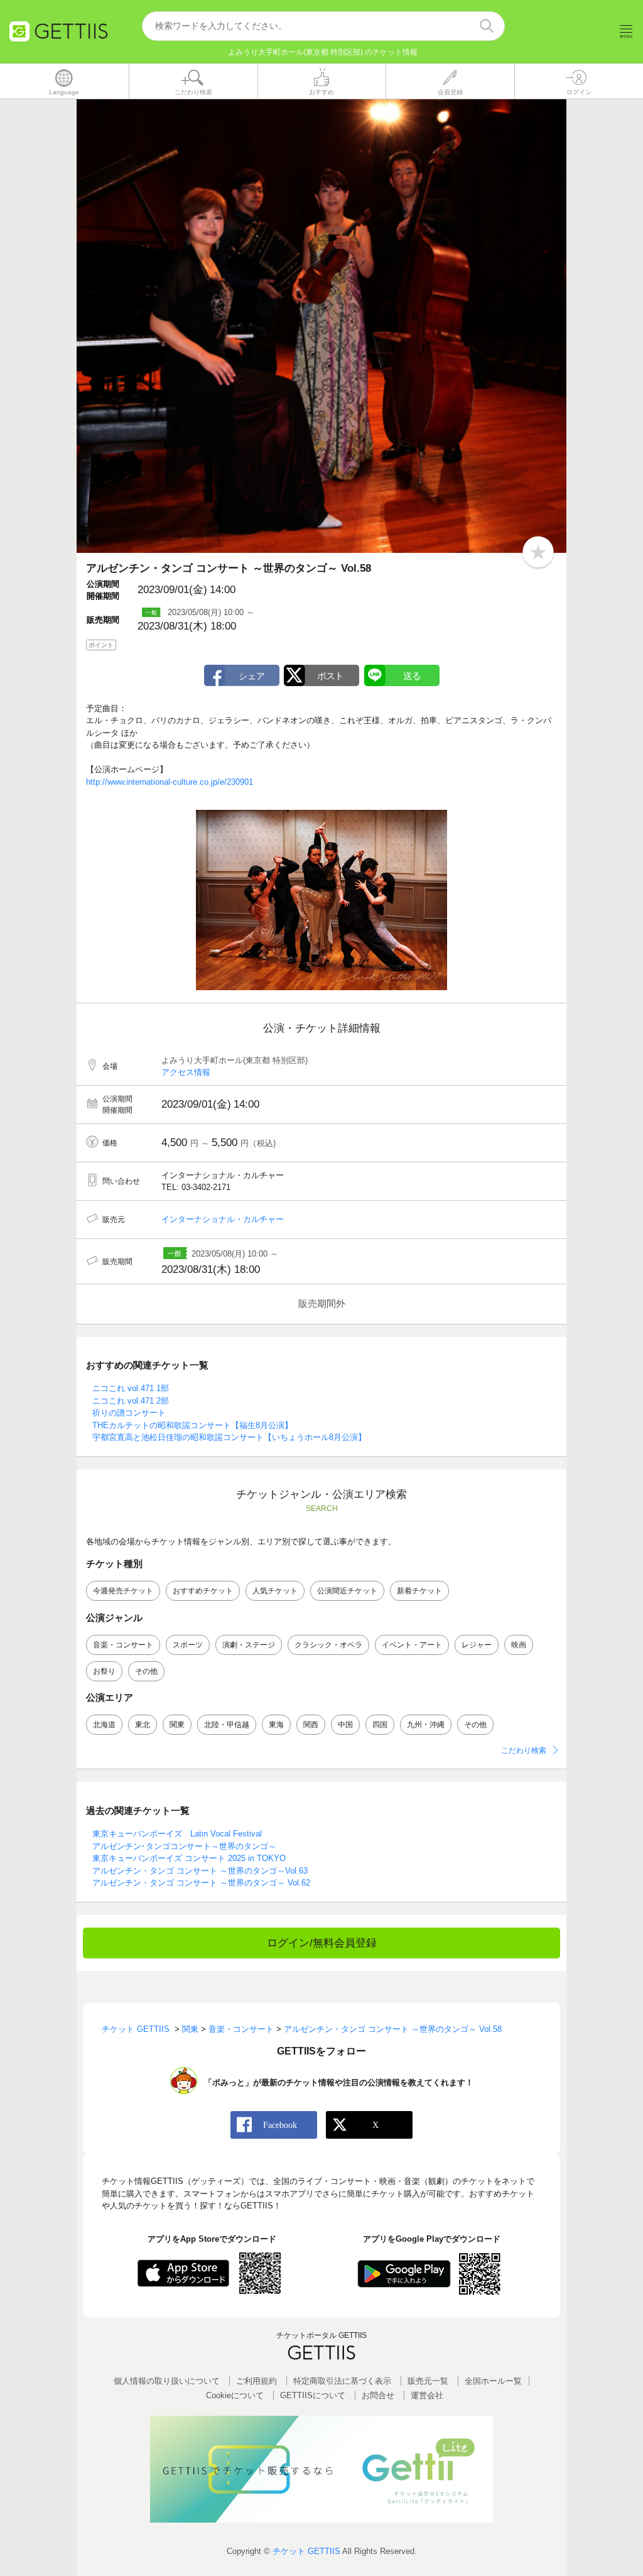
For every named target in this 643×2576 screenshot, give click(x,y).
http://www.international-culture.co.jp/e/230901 (170, 782)
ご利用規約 (257, 2381)
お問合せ (378, 2395)
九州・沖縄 (426, 1725)
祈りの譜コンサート (129, 1413)
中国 (345, 1725)
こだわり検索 (524, 1750)
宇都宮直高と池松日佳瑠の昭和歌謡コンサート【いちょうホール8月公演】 (229, 1437)
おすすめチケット (203, 1591)
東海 (276, 1725)
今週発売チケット (123, 1591)
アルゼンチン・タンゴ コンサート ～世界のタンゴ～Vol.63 (200, 1871)
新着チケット (419, 1591)
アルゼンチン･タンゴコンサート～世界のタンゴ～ (184, 1846)
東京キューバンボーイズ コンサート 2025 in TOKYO (189, 1858)
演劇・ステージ (249, 1645)
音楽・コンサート (123, 1645)
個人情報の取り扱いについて (167, 2381)
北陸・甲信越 (227, 1725)
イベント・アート (412, 1645)
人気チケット (275, 1591)
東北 (143, 1725)
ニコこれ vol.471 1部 (131, 1388)
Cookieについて (235, 2395)
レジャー (477, 1645)
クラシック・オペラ (328, 1645)
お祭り (104, 1671)
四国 (380, 1725)
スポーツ (188, 1645)
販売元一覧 (428, 2381)
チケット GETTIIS (306, 2551)
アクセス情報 (186, 1072)
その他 (146, 1671)
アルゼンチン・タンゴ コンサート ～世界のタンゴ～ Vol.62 (201, 1883)
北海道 (104, 1725)
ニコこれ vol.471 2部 (131, 1401)
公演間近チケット (347, 1591)
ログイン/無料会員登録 (322, 1943)
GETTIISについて (313, 2395)
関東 (177, 1725)
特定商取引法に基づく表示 (342, 2381)
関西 (311, 1725)
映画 (519, 1645)
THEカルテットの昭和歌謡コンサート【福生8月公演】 (192, 1425)
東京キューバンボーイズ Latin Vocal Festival (177, 1834)
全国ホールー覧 (493, 2381)
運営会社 (427, 2395)
